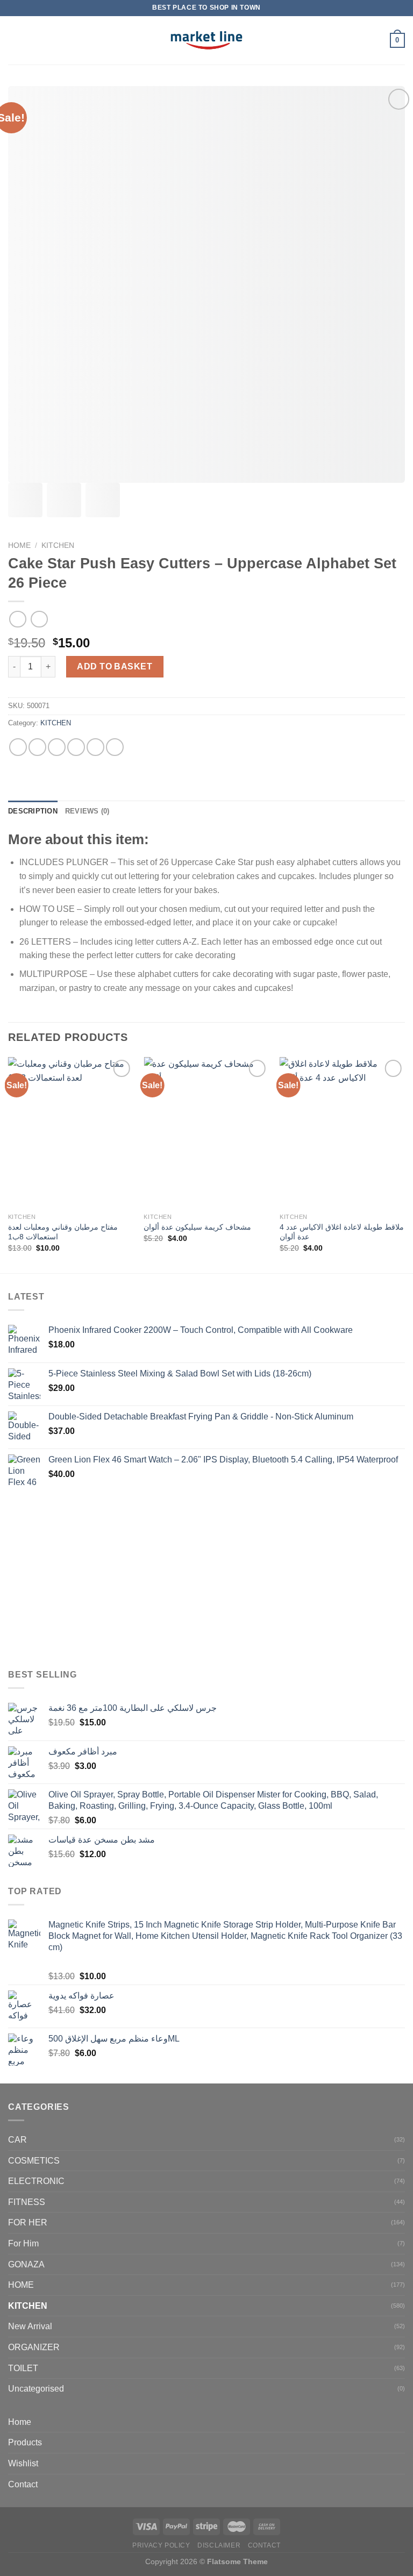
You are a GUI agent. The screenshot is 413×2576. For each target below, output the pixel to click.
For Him (23, 2243)
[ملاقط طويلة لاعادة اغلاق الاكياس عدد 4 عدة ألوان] (342, 1132)
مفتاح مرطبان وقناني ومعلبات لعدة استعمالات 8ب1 (63, 1232)
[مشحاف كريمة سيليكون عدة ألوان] (206, 1132)
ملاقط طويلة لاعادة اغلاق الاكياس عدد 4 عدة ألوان (342, 1232)
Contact (23, 2484)
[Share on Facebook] (37, 747)
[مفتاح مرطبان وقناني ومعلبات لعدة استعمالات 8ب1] (71, 1132)
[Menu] (15, 40)
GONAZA (26, 2264)
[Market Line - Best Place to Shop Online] (207, 40)
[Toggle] (401, 2443)
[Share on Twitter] (57, 747)
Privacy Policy (161, 2545)
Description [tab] (33, 811)
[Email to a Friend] (76, 747)
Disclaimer (219, 2545)
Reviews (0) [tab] (87, 811)
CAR (17, 2140)
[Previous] (9, 1164)
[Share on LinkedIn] (115, 747)
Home (19, 545)
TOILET (23, 2368)
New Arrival (30, 2326)
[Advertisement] (206, 1580)
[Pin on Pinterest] (95, 747)
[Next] (404, 1164)
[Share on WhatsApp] (18, 747)
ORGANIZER (34, 2347)
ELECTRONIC (36, 2181)
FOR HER (28, 2222)
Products (25, 2442)
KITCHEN (58, 545)
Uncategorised (36, 2389)
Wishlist (23, 2463)
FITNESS (27, 2202)
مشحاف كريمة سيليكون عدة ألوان (197, 1227)
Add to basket (115, 666)
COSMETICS (34, 2161)
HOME (21, 2285)
